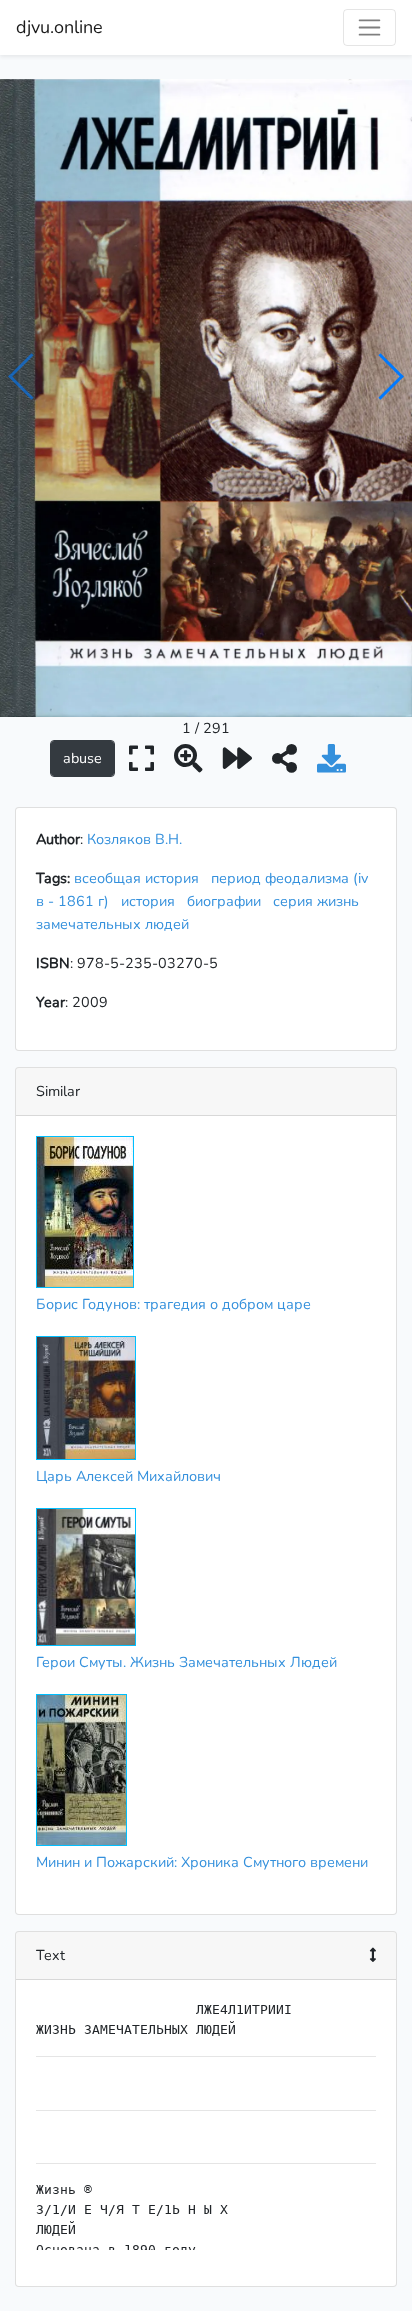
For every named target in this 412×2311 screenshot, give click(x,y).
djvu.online (59, 27)
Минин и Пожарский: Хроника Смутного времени (202, 1862)
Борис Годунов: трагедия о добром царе (173, 1304)
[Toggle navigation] (369, 27)
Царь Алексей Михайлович (128, 1476)
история (152, 901)
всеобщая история (140, 878)
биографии (228, 901)
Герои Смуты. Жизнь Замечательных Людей (186, 1662)
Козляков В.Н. (134, 839)
